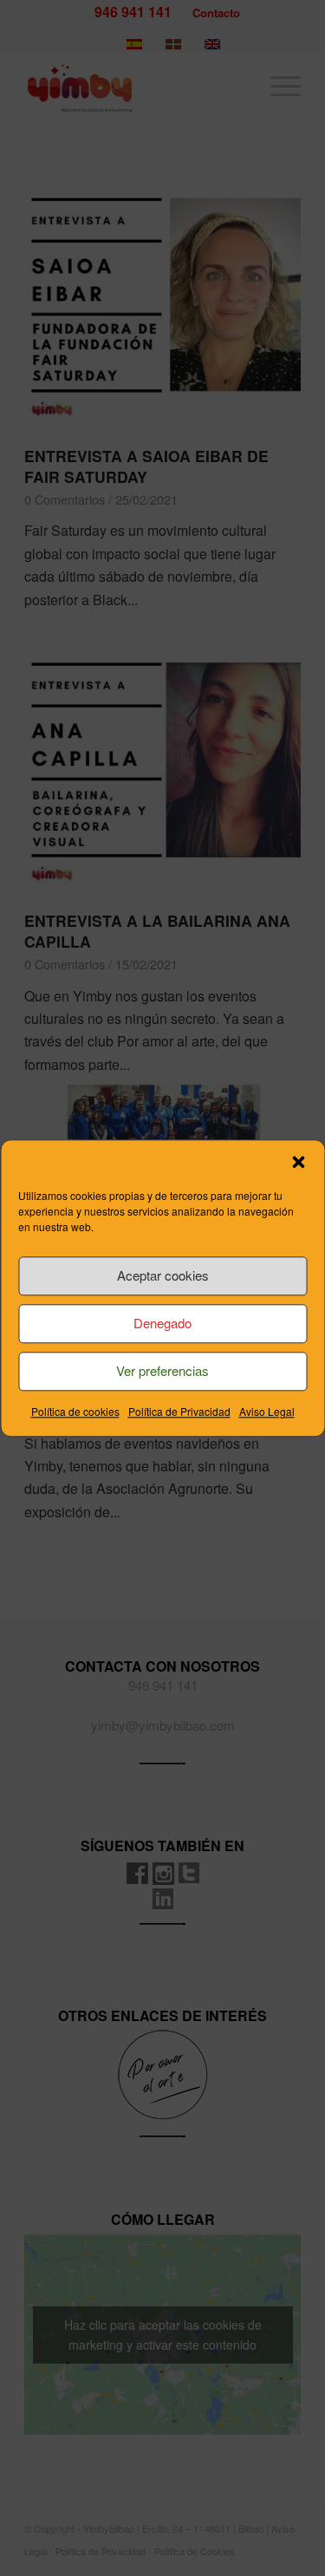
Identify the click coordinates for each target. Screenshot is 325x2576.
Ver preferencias (162, 1370)
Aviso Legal (267, 1411)
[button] (298, 1162)
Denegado (162, 1323)
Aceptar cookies (163, 1275)
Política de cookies (75, 1411)
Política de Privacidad (179, 1411)
